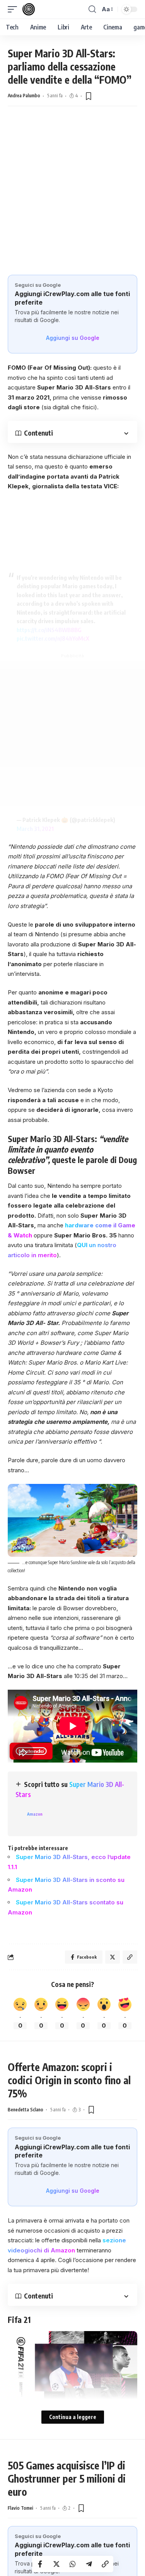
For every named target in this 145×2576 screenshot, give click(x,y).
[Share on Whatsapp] (73, 2564)
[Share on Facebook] (40, 2564)
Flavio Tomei (20, 2508)
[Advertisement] (72, 198)
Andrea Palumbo (24, 96)
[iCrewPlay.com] (29, 9)
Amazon (35, 1814)
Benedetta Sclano (26, 2110)
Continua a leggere (73, 2417)
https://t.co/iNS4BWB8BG (49, 630)
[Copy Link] (105, 2564)
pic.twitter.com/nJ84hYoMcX (53, 638)
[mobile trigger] (14, 9)
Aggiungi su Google (73, 338)
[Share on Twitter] (56, 2564)
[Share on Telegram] (89, 2564)
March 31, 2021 (35, 829)
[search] (92, 9)
